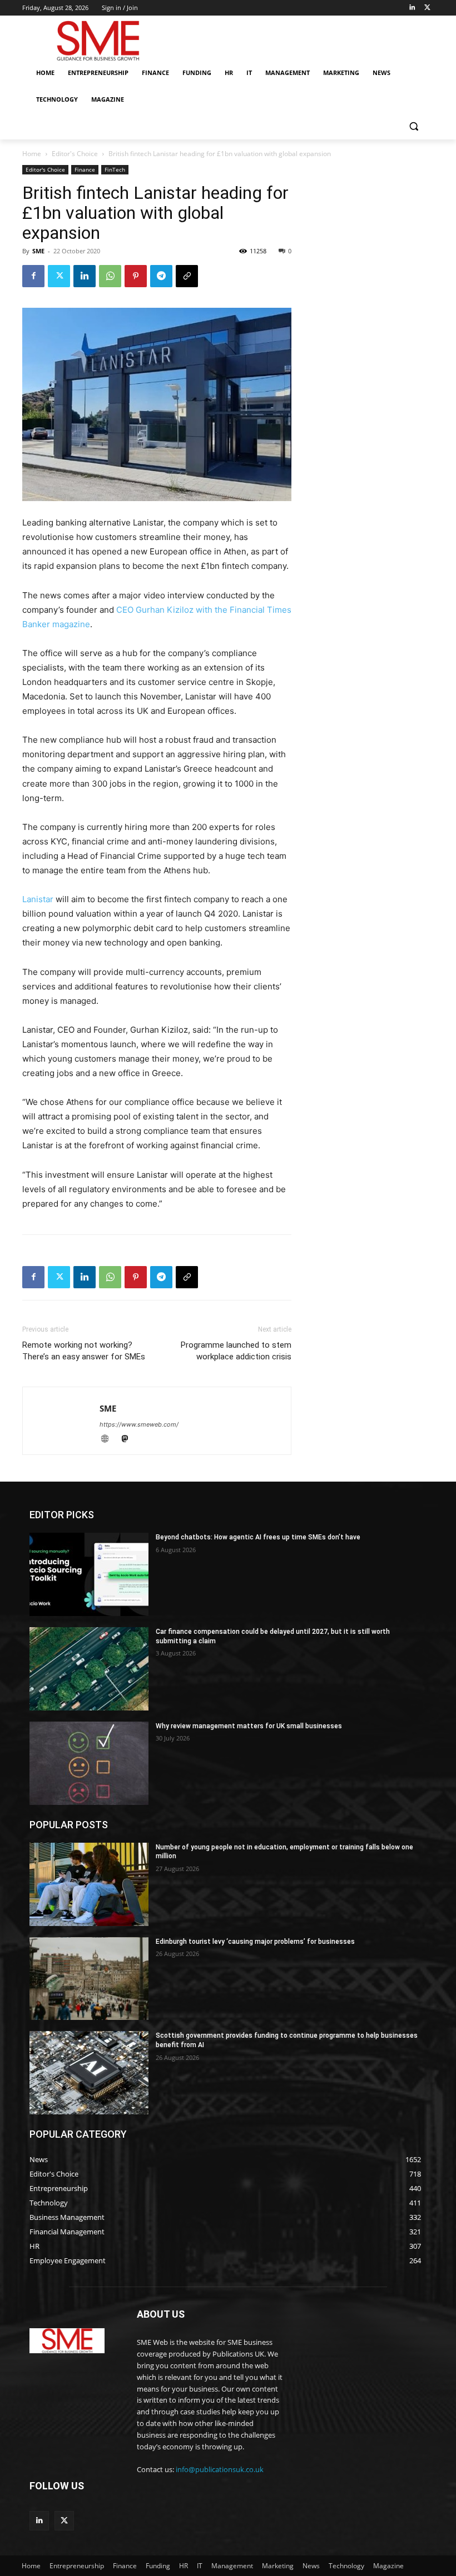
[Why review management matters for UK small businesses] (89, 1763)
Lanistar (38, 899)
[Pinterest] (136, 276)
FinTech (115, 169)
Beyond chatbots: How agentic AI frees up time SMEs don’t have (258, 1537)
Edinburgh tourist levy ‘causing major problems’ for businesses (255, 1942)
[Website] (110, 1440)
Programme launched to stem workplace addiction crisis (236, 1351)
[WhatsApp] (110, 276)
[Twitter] (427, 8)
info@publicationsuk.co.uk (220, 2469)
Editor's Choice (75, 154)
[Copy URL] (187, 276)
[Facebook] (33, 276)
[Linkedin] (412, 8)
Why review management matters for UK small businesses (249, 1726)
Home (32, 154)
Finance (85, 169)
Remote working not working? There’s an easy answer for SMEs (84, 1351)
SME (38, 251)
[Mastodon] (129, 1440)
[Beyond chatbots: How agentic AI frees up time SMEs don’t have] (89, 1574)
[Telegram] (161, 276)
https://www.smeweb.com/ (139, 1424)
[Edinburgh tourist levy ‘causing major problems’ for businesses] (89, 1979)
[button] (413, 126)
